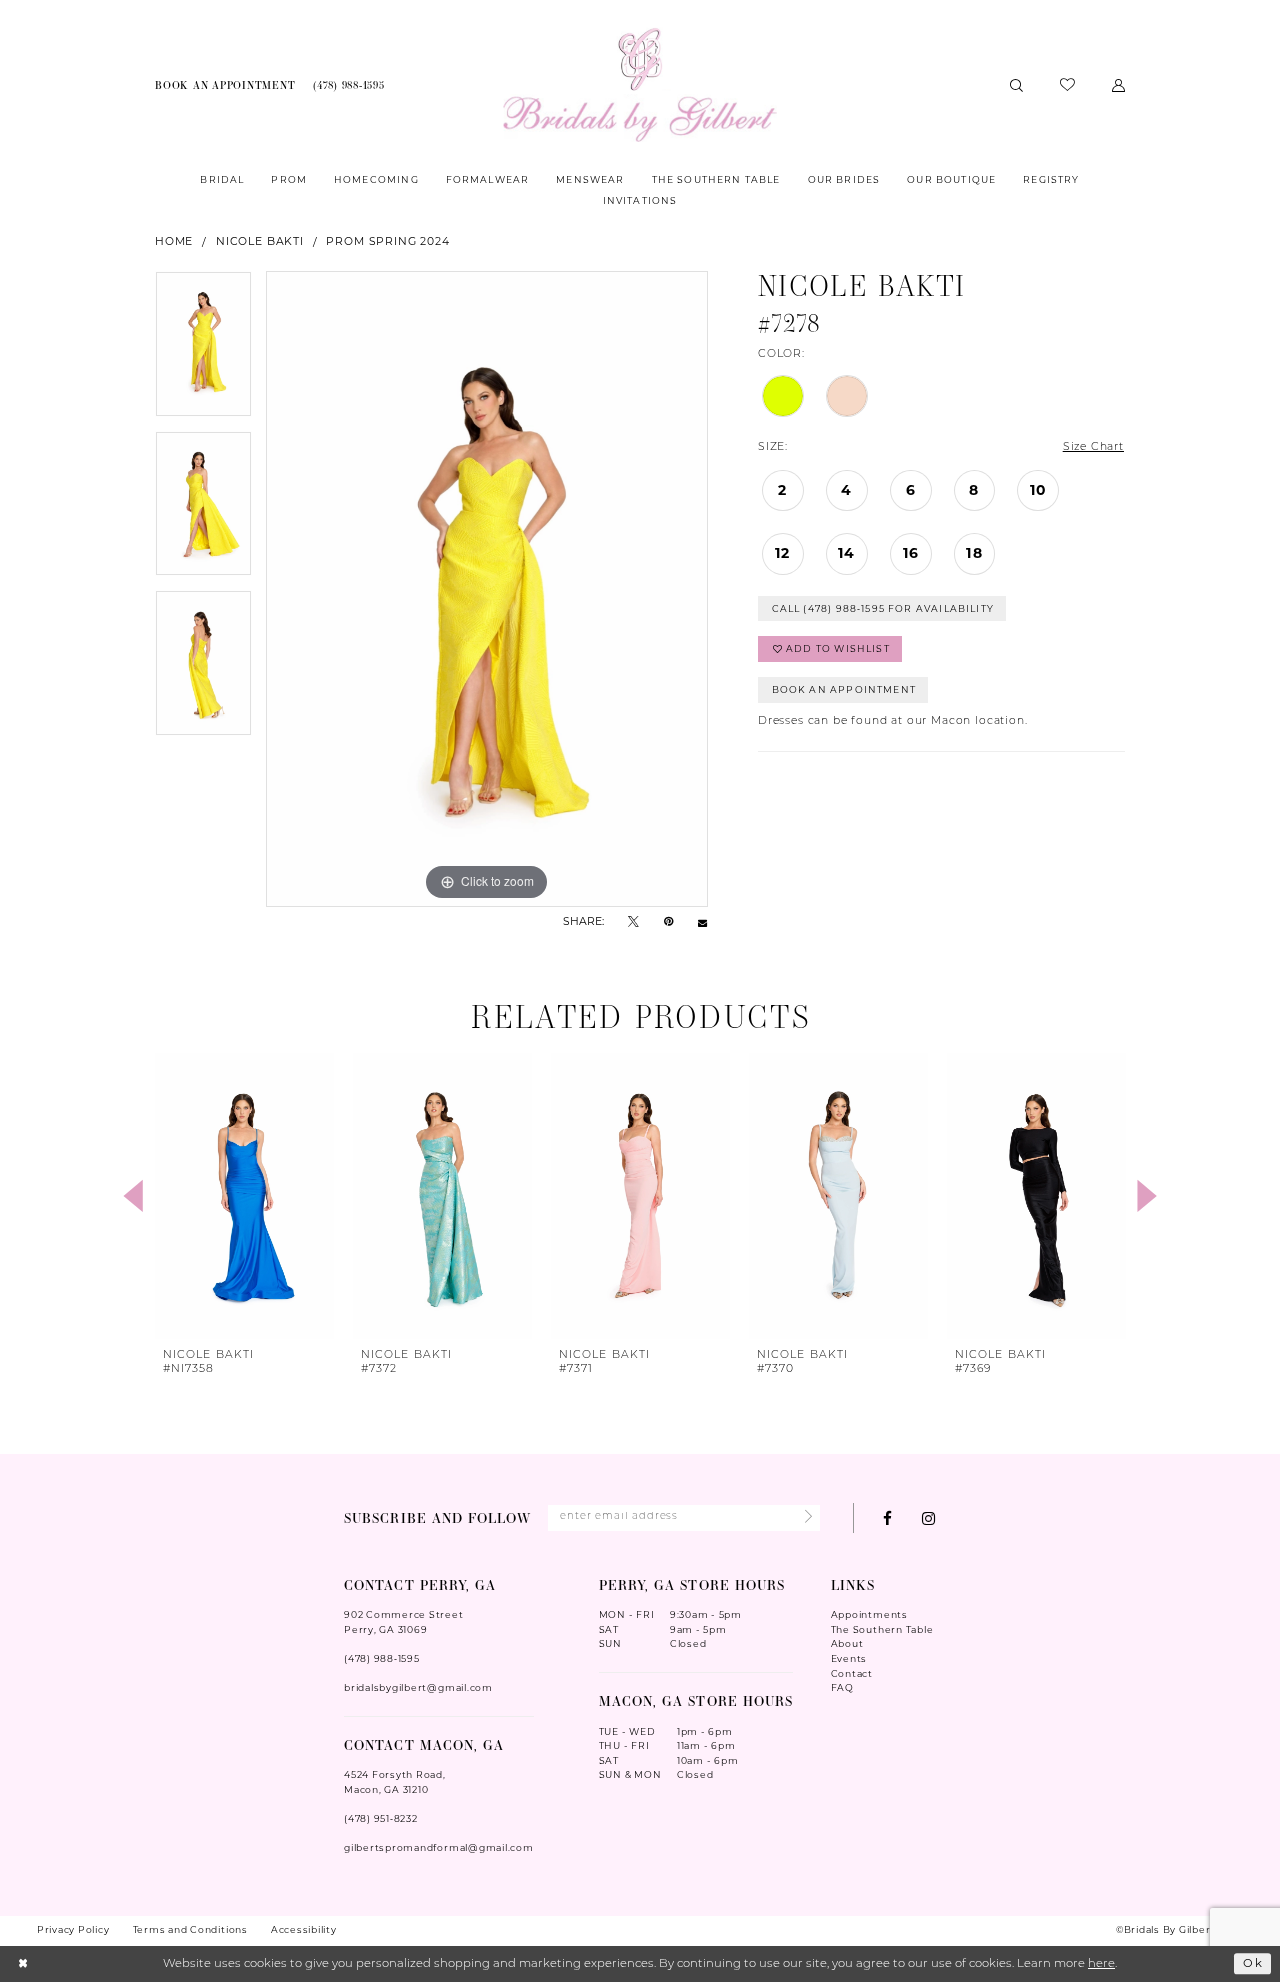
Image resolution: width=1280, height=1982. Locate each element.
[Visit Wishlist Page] (1068, 85)
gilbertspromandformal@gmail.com (439, 1847)
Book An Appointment (844, 689)
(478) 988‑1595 (382, 1658)
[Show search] (1017, 84)
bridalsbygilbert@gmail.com (418, 1687)
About (847, 1643)
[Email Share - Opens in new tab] (702, 922)
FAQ (842, 1687)
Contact (852, 1673)
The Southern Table (882, 1629)
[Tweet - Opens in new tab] (633, 922)
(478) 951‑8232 (381, 1818)
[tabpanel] (203, 351)
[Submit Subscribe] (804, 1518)
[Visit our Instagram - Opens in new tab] (928, 1517)
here (1101, 1964)
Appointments (869, 1614)
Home (174, 241)
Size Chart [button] (1093, 447)
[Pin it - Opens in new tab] (668, 922)
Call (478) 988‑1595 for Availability (883, 608)
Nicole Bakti (260, 241)
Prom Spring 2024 (387, 241)
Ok (1253, 1964)
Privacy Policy (73, 1929)
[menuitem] (225, 85)
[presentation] (244, 1196)
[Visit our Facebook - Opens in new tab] (887, 1517)
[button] (1119, 84)
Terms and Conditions (190, 1929)
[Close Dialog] (23, 1964)
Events (849, 1658)
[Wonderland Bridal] (639, 85)
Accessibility (304, 1929)
